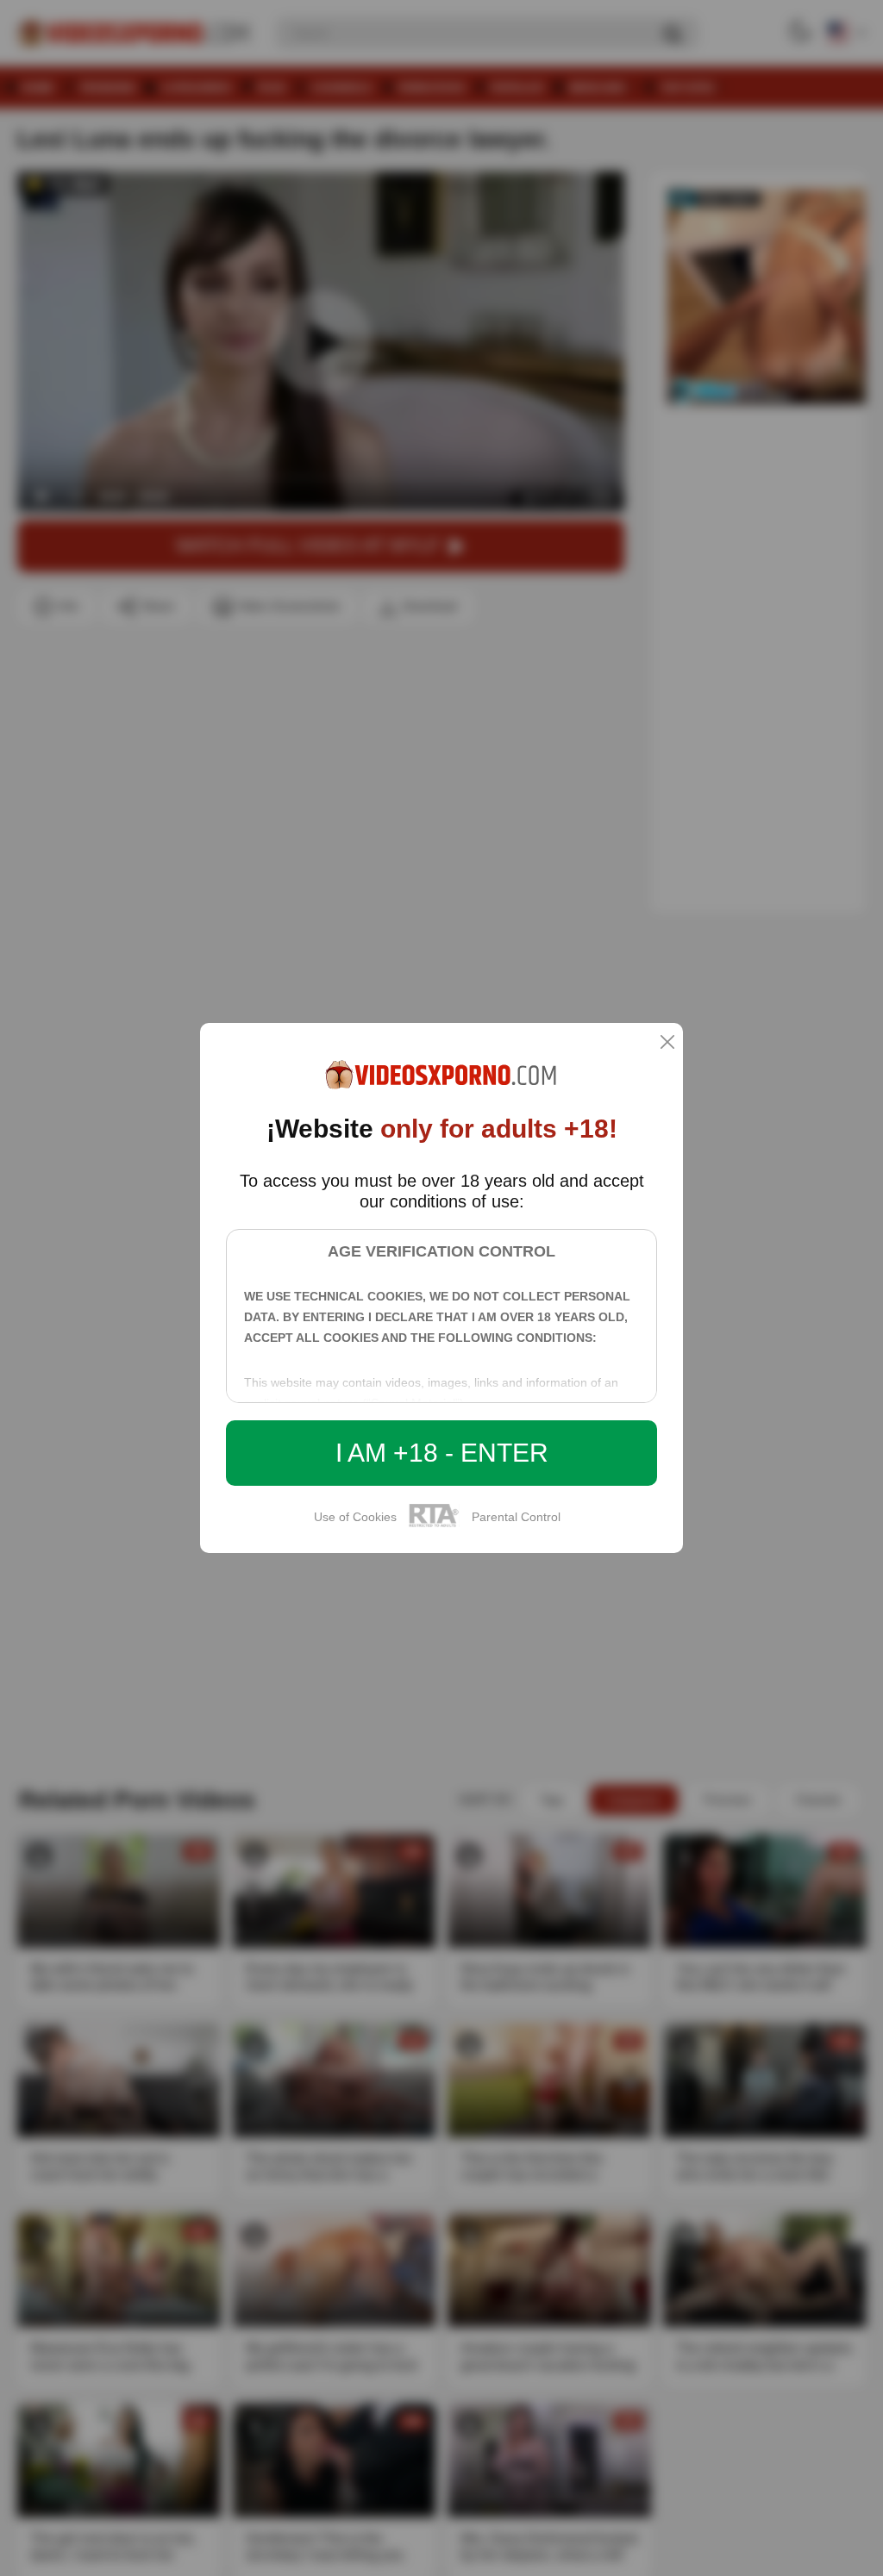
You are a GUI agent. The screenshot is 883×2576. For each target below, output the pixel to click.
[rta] (434, 1525)
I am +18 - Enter (442, 1453)
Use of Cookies (355, 1517)
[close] (667, 1043)
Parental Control (516, 1517)
